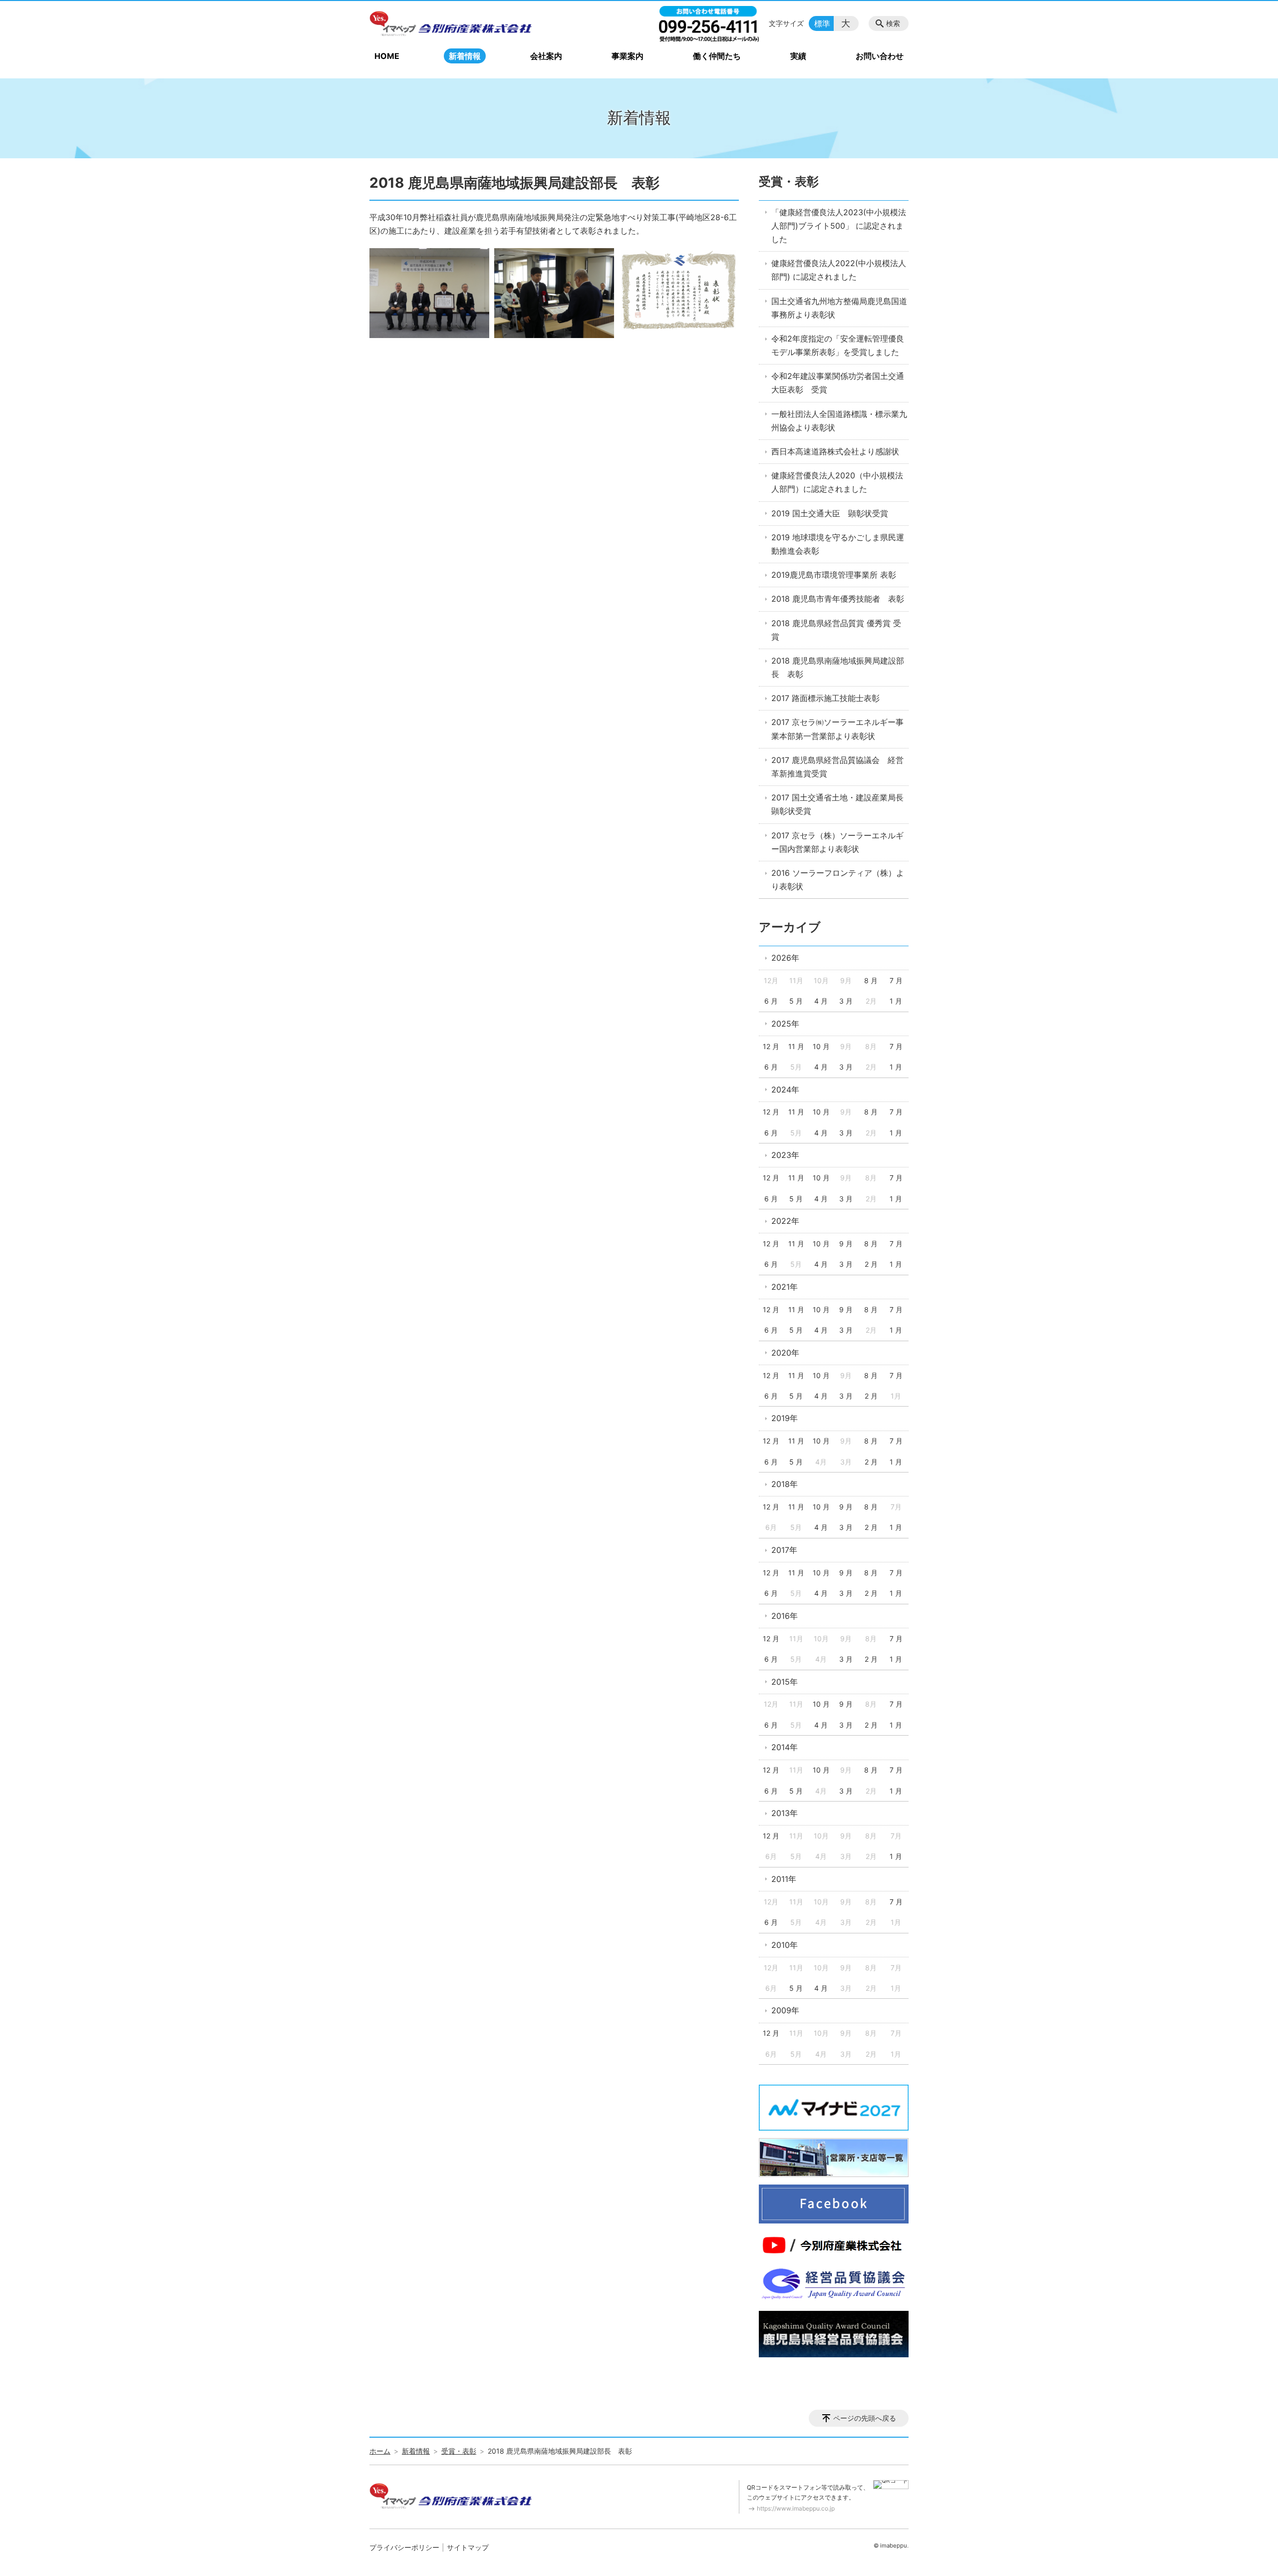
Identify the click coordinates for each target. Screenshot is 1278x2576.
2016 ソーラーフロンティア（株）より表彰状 (838, 880)
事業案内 (628, 56)
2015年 (785, 1682)
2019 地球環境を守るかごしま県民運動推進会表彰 (838, 544)
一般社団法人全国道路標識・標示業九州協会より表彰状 (839, 421)
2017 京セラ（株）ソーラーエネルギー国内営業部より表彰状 (837, 842)
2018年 (785, 1484)
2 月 (871, 1264)
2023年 (785, 1155)
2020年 (785, 1353)
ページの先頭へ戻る (865, 2418)
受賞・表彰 (789, 182)
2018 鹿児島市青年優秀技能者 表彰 (838, 599)
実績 (798, 56)
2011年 (784, 1879)
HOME (387, 56)
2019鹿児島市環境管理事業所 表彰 (834, 575)
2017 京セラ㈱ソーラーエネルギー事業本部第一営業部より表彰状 (837, 729)
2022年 (785, 1221)
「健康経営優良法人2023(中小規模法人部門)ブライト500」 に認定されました (839, 226)
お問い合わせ (880, 56)
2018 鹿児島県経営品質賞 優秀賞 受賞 (836, 630)
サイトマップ (468, 2547)
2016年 (785, 1616)
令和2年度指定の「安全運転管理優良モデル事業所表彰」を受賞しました (838, 345)
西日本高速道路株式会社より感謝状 (835, 451)
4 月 (821, 1001)
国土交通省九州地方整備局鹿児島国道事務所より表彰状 (839, 308)
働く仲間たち (717, 56)
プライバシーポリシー (404, 2547)
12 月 (771, 1046)
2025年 (785, 1024)
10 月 (821, 1046)
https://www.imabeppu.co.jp (796, 2508)
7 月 (896, 980)
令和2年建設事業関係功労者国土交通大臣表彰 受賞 (838, 383)
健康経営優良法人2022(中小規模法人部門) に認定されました (839, 270)
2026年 (785, 958)
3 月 (846, 1001)
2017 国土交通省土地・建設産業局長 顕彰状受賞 (840, 804)
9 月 (846, 1244)
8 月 (871, 980)
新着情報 (465, 56)
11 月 (796, 1046)
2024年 (785, 1090)
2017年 (784, 1550)
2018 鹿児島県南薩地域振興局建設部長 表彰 (838, 667)
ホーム (380, 2451)
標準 (822, 23)
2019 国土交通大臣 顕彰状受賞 (830, 513)
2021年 (785, 1287)
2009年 (785, 2010)
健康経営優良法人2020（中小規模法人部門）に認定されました (837, 482)
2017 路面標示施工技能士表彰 (825, 698)
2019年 (785, 1418)
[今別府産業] (451, 23)
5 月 (796, 1001)
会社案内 (546, 56)
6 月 (771, 1001)
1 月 (896, 1001)
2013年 (785, 1813)
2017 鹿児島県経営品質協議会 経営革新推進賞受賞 (837, 767)
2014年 (785, 1747)
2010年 (785, 1945)
